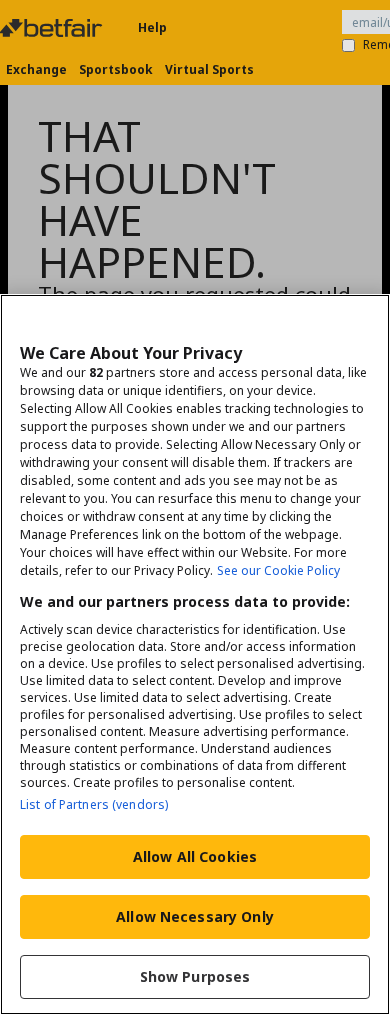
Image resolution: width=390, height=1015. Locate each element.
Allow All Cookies (195, 856)
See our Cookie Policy (278, 570)
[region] (195, 654)
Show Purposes (195, 976)
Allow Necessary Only (195, 916)
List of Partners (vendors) (94, 804)
